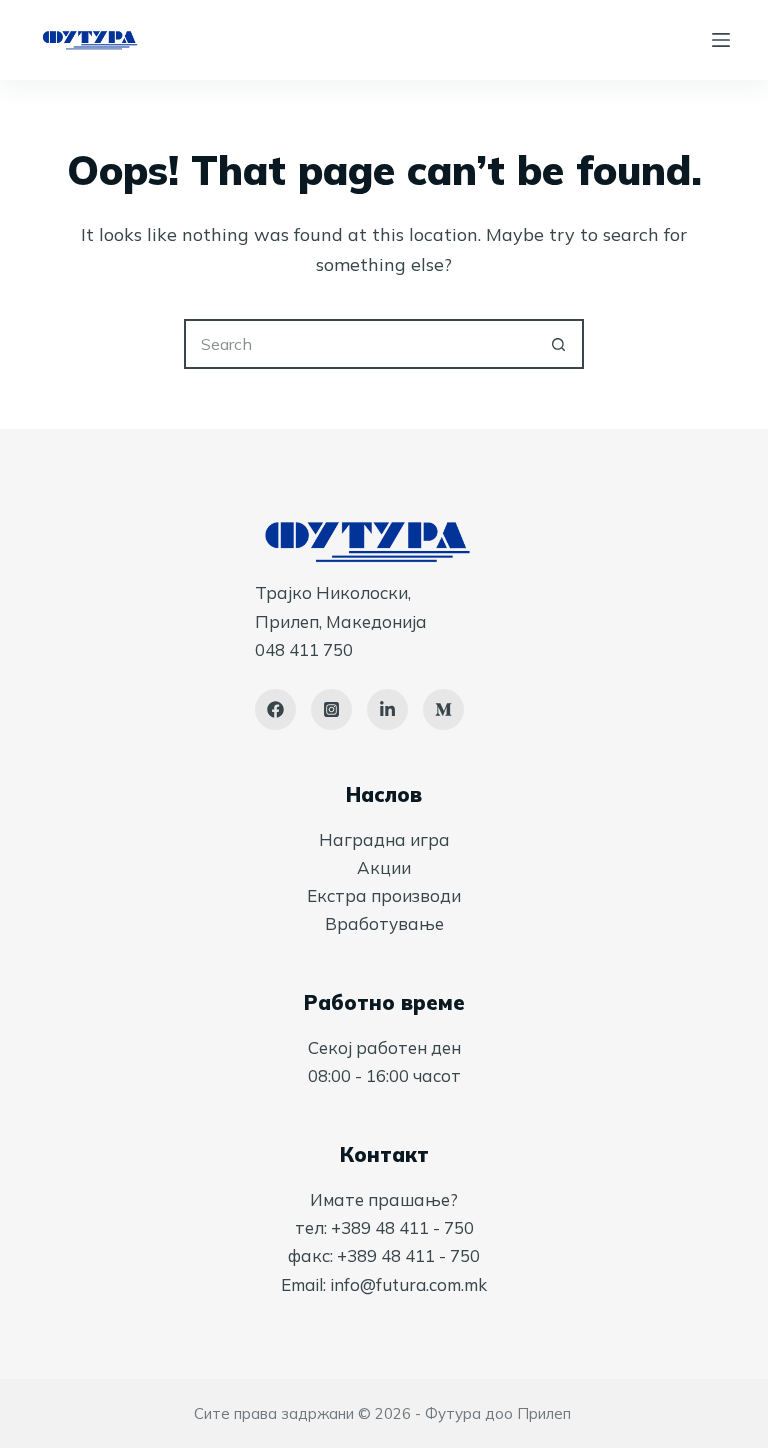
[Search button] (559, 344)
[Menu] (721, 40)
